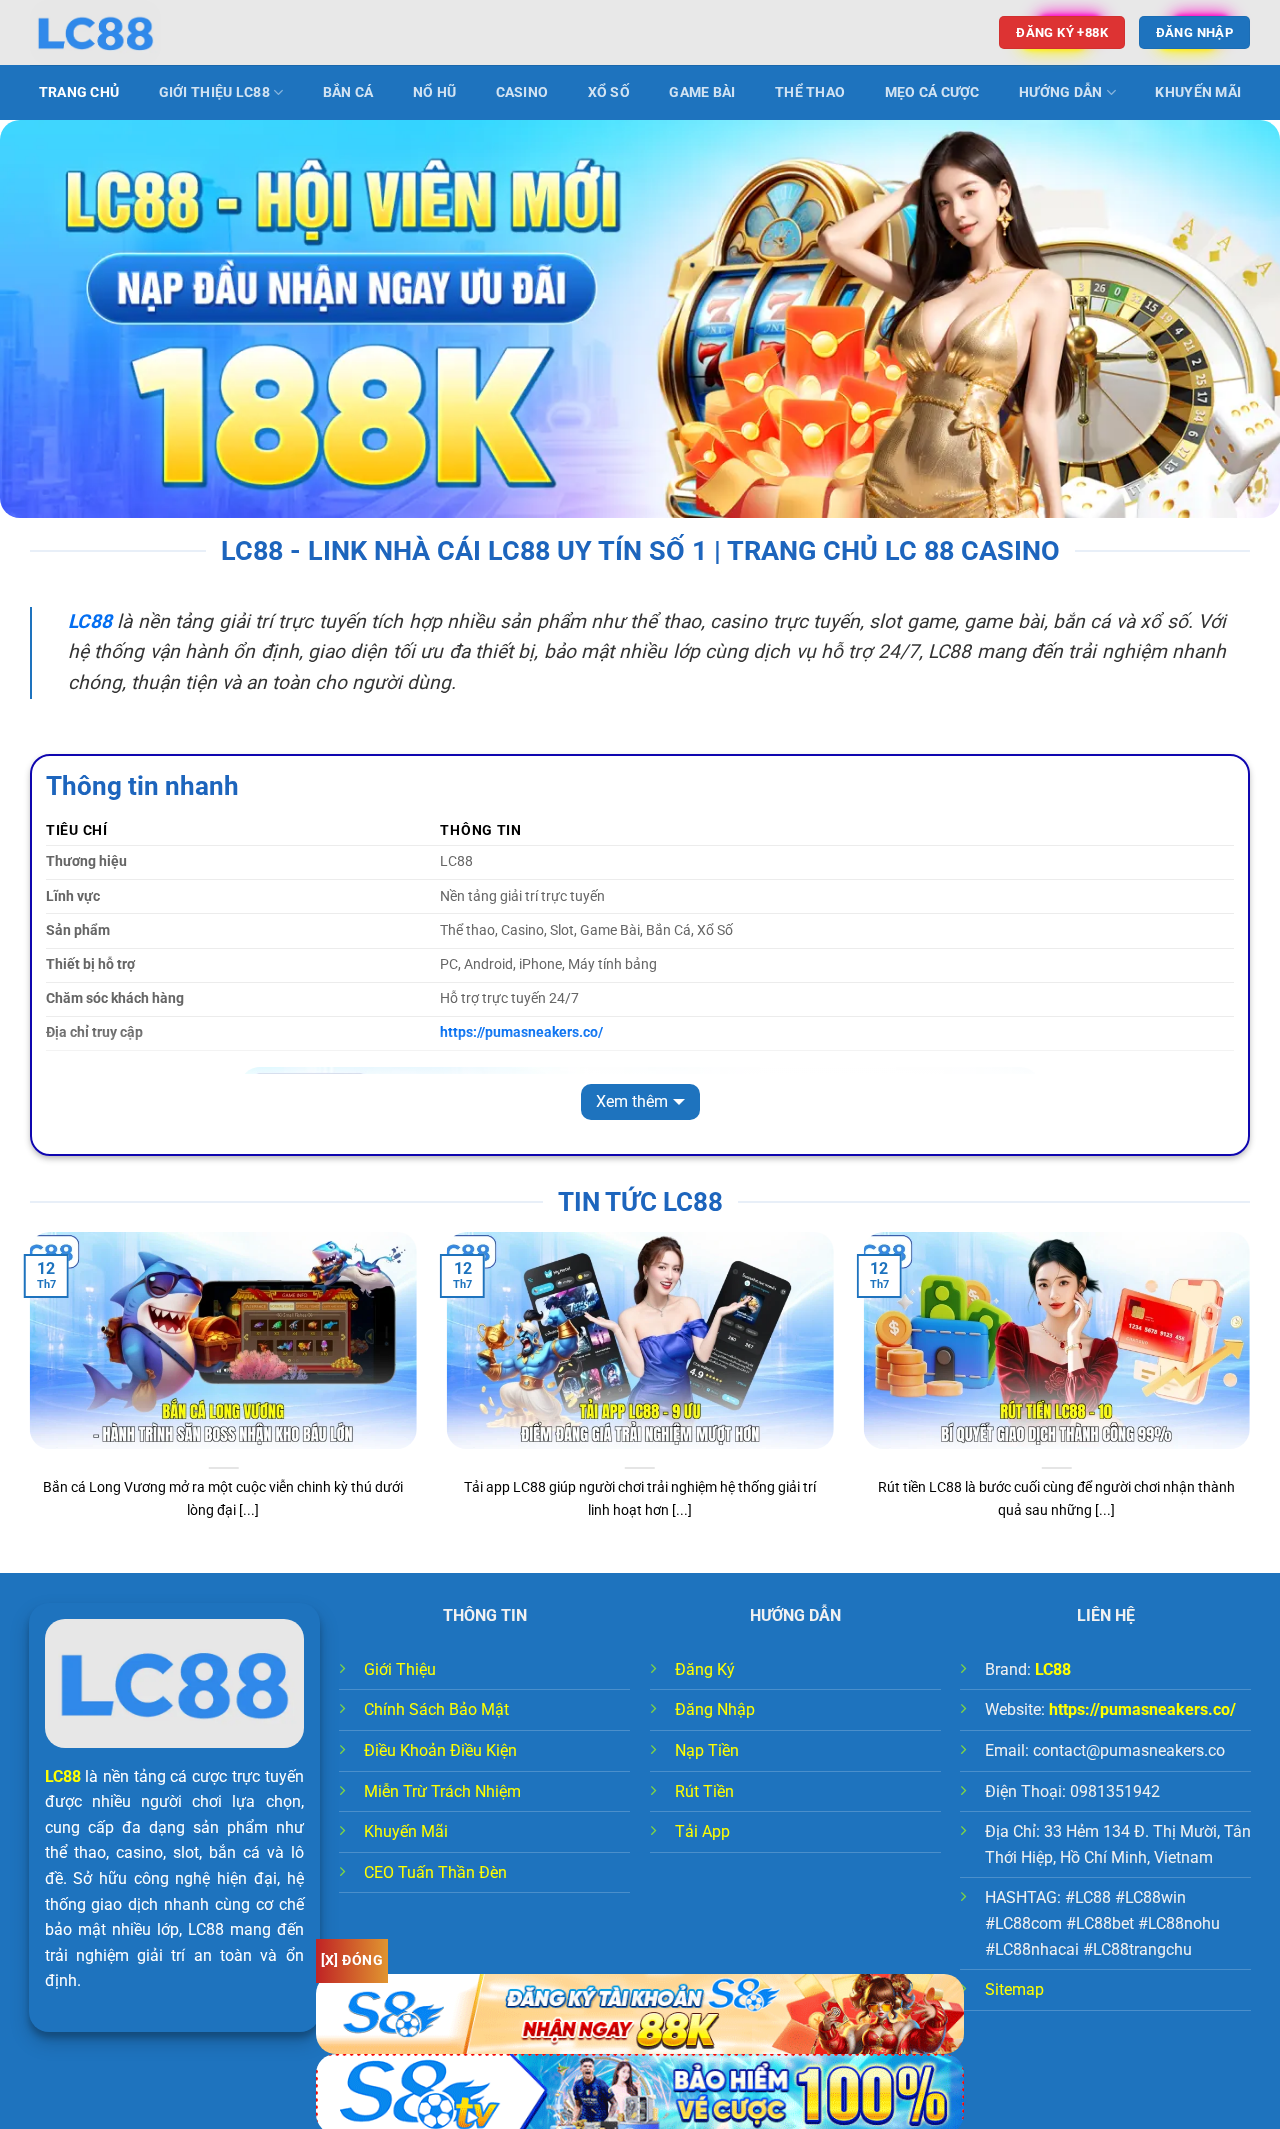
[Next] (1254, 1401)
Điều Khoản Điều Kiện (440, 1750)
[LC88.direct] (130, 32)
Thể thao (810, 92)
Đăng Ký (705, 1669)
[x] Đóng (352, 1960)
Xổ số (609, 92)
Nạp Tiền (707, 1750)
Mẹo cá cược (932, 92)
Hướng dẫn (1061, 92)
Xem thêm (632, 1101)
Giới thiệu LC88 (214, 92)
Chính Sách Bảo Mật (436, 1709)
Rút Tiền (704, 1791)
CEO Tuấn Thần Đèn (435, 1872)
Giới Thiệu (400, 1669)
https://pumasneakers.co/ (1142, 1709)
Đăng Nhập (715, 1709)
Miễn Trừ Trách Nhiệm (442, 1791)
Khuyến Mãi (1198, 92)
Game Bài (702, 92)
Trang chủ (79, 92)
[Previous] (26, 1401)
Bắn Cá (348, 92)
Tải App (702, 1831)
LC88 (63, 1776)
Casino (522, 92)
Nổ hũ (434, 92)
